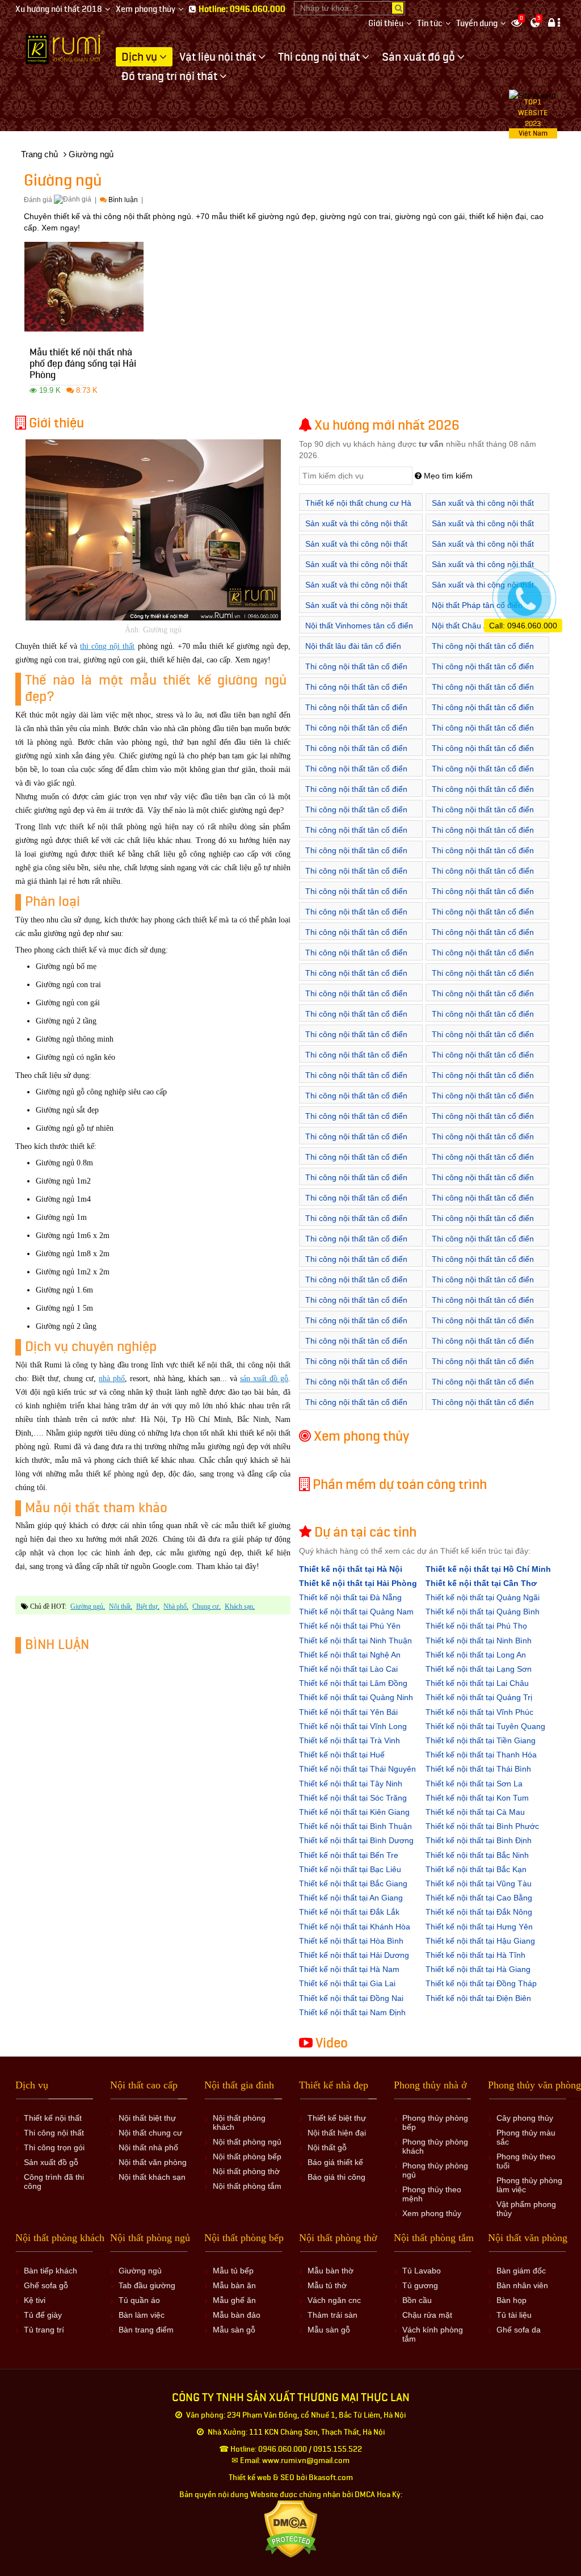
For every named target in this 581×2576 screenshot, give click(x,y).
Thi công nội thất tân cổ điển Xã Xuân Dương (356, 856)
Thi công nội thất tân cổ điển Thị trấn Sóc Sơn (356, 877)
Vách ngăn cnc (334, 2300)
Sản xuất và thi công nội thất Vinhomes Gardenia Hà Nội (483, 529)
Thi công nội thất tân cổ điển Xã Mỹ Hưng (356, 775)
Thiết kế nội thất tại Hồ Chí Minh (488, 1569)
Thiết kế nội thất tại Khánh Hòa (355, 1927)
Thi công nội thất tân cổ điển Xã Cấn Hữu (483, 1142)
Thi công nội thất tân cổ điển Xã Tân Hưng (356, 1040)
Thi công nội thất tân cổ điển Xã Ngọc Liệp (483, 1183)
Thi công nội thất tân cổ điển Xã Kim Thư (356, 754)
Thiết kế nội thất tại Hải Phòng (358, 1583)
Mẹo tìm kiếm (447, 476)
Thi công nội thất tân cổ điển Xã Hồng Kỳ (483, 897)
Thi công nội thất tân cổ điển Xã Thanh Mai (483, 815)
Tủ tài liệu (514, 2315)
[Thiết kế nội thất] (66, 47)
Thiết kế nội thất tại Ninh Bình (479, 1641)
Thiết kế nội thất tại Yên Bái (348, 1712)
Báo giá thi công (336, 2177)
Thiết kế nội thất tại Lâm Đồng (353, 1683)
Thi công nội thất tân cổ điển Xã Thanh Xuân (356, 1061)
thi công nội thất (107, 646)
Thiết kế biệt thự (337, 2118)
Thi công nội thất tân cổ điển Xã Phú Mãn (483, 1224)
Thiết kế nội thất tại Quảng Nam (356, 1612)
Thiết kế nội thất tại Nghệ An (350, 1655)
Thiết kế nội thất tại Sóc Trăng (353, 1798)
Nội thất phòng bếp (247, 2157)
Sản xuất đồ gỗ (51, 2162)
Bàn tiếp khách (50, 2271)
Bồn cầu (417, 2300)
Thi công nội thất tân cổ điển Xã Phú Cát (356, 1224)
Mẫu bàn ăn (234, 2285)
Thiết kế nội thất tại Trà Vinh (350, 1740)
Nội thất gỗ (327, 2147)
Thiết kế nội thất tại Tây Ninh (351, 1784)
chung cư (206, 1606)
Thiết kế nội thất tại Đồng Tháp (481, 1983)
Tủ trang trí (44, 2330)
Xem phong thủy (146, 9)
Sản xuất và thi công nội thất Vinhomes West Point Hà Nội (357, 611)
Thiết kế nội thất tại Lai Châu (477, 1683)
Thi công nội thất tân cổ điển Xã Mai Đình (356, 938)
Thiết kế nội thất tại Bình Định (479, 1840)
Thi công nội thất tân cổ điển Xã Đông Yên (356, 1326)
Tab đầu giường (147, 2285)
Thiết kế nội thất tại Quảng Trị (479, 1697)
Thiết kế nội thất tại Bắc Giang (353, 1883)
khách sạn (239, 1606)
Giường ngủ (87, 1606)
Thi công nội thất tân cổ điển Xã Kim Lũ (483, 918)
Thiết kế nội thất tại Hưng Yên (479, 1927)
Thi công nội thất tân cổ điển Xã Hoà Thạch (483, 1163)
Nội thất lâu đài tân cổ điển (353, 646)
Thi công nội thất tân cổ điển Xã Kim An (483, 734)
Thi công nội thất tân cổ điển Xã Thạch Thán (356, 1285)
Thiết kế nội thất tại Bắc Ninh (477, 1855)
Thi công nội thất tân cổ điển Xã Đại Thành (483, 1326)
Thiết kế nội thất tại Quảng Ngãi (483, 1597)
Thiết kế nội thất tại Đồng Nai (351, 1998)
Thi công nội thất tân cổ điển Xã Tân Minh (483, 1040)
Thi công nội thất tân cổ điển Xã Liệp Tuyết (356, 1183)
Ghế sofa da (519, 2330)
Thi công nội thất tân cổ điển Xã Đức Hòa (483, 1122)
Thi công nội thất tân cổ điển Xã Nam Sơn (483, 958)
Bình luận (123, 200)
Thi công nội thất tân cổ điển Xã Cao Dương (356, 693)
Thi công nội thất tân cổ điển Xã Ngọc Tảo (483, 1408)
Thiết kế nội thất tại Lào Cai (348, 1669)
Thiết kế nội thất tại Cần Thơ (481, 1583)
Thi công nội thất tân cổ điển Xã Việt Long (483, 1081)
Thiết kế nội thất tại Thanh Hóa (481, 1755)
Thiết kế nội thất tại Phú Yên (350, 1626)
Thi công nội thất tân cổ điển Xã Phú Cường (356, 999)
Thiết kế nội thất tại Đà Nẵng (350, 1597)
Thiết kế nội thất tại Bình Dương (356, 1840)
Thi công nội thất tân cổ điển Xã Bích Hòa (483, 672)
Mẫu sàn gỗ (234, 2330)
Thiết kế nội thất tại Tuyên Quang (485, 1726)
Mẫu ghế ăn (234, 2300)
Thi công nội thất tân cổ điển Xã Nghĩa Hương (483, 1204)
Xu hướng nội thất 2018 (59, 9)
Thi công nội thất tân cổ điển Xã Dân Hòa (483, 713)
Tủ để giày (43, 2315)
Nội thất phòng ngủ (247, 2142)
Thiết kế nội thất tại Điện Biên (478, 1998)
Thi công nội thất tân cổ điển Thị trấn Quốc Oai (356, 1142)
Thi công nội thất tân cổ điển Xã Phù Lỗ (356, 979)
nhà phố (112, 1379)
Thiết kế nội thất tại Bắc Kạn (476, 1869)
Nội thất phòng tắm (247, 2186)
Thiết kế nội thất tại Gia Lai (347, 1983)
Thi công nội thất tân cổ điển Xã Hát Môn (483, 1367)
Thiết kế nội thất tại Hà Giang (478, 1969)
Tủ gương (420, 2285)
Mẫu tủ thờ (327, 2285)
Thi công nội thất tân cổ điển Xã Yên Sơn (356, 1306)
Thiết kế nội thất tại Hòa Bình (351, 1941)
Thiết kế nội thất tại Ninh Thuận (355, 1641)
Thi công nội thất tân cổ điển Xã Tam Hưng (356, 795)
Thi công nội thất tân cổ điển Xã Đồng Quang (356, 1347)
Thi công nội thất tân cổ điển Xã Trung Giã (356, 1081)
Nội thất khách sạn (152, 2177)
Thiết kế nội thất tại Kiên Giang (354, 1812)
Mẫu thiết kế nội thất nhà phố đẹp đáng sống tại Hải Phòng (83, 365)
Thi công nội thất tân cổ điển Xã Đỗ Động (483, 856)
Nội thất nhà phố (148, 2147)
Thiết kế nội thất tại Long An (476, 1655)
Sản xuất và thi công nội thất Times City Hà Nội (356, 529)
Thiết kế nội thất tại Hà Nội (351, 1569)
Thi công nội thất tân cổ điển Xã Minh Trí (356, 958)
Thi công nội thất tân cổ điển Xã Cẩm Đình (356, 1367)
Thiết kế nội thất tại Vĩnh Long (353, 1726)
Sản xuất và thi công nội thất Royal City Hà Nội (483, 509)
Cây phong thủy (525, 2118)
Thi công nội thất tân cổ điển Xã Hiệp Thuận (356, 1388)
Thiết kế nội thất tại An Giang (351, 1898)
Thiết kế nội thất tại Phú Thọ (476, 1626)
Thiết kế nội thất (53, 2118)
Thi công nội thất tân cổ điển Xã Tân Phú (483, 1265)
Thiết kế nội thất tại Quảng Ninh (356, 1697)
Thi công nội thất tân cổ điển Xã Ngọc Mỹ (356, 1204)
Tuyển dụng (477, 24)
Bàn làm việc (142, 2315)
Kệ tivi (35, 2300)
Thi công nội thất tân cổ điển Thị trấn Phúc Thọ (483, 1347)
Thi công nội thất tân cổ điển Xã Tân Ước (483, 795)
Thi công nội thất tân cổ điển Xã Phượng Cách (356, 1245)
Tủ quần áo (139, 2300)
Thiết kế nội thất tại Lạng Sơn (479, 1669)
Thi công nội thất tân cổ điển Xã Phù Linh (483, 979)
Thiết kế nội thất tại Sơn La (474, 1784)
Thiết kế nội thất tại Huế (342, 1755)
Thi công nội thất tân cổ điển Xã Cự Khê (356, 713)
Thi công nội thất (54, 2133)
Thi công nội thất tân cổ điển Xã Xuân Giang (356, 1102)
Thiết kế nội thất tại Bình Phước (482, 1826)
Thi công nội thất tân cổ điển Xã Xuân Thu (483, 1102)
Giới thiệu (386, 24)
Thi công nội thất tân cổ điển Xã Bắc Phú (483, 877)
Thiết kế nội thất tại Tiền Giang (481, 1740)
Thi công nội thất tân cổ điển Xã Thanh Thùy (356, 836)
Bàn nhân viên (522, 2285)
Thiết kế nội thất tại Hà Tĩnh (475, 1955)
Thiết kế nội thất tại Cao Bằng (479, 1898)
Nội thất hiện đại (337, 2133)
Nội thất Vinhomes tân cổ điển (359, 626)
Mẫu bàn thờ (331, 2271)
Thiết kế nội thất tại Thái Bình (478, 1769)
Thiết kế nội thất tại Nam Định (352, 2012)
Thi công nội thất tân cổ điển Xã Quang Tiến (356, 1020)
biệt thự (147, 1606)
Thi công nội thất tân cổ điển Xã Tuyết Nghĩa (483, 1285)
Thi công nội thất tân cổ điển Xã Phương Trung (483, 775)
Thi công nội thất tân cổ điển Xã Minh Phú (483, 938)
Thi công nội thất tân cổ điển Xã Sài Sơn (483, 1245)
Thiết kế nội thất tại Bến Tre (349, 1855)
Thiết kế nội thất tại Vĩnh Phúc (479, 1712)
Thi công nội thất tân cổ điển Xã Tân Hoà (356, 1265)
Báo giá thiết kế (335, 2162)
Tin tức (430, 24)
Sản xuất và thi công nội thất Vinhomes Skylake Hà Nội (356, 591)
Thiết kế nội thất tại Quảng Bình (483, 1612)
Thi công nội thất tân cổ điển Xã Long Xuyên (356, 1408)
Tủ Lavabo (422, 2271)
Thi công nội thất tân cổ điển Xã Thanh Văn (483, 836)
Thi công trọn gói (54, 2147)
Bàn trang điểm (146, 2330)
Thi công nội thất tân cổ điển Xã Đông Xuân (356, 1122)
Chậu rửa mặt (427, 2315)
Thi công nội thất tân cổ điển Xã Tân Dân (483, 1020)
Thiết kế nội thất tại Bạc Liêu (350, 1869)
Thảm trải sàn (332, 2315)
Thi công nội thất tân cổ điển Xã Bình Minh (356, 672)
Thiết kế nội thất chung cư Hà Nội (358, 509)
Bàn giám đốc (521, 2271)
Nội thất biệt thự (147, 2118)
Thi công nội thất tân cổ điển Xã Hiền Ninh (356, 918)
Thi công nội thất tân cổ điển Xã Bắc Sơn (356, 897)
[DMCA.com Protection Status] (291, 2529)
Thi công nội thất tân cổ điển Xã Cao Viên (483, 693)
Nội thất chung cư (150, 2133)
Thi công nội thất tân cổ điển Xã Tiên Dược (483, 1061)
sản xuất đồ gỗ (264, 1379)
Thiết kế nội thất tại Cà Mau (475, 1812)
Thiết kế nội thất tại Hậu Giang (480, 1941)
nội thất (120, 1606)
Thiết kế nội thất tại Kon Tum (477, 1798)
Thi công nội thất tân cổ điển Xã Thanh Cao (356, 815)
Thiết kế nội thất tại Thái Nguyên (357, 1769)
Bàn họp (511, 2300)
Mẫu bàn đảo (237, 2315)
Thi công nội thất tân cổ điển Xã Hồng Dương (356, 734)
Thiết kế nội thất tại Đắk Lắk (349, 1912)
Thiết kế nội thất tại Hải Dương (354, 1955)
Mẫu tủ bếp (233, 2271)
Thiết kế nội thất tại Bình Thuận (355, 1826)
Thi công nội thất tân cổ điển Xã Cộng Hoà (356, 1163)
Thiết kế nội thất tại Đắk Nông (479, 1912)
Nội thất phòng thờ (246, 2171)
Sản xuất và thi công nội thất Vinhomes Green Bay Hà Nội (357, 550)
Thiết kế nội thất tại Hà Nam (349, 1969)
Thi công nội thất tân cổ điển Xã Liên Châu (483, 754)
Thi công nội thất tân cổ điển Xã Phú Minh (483, 999)
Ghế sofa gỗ (46, 2285)
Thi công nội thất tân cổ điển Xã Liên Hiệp (483, 1388)
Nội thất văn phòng (153, 2162)
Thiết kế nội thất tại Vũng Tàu (479, 1883)
